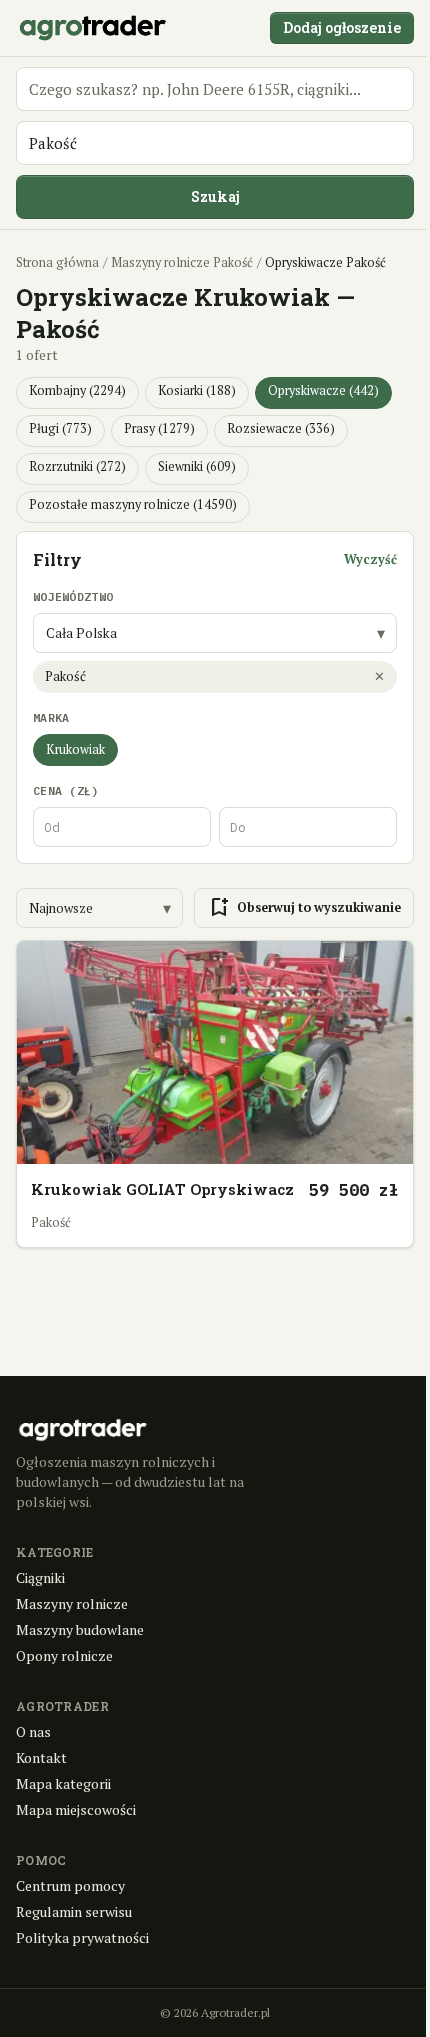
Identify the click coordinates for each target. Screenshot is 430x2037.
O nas (33, 1731)
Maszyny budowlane (80, 1629)
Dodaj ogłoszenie (342, 27)
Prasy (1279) (159, 428)
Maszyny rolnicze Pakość (182, 262)
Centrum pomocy (70, 1885)
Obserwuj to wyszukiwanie (304, 908)
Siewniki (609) (197, 466)
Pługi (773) (60, 428)
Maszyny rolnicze (72, 1603)
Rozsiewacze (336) (281, 428)
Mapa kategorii (63, 1783)
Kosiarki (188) (197, 390)
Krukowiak (75, 749)
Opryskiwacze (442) (323, 390)
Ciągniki (40, 1577)
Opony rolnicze (64, 1655)
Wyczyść (370, 559)
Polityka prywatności (82, 1937)
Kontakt (41, 1757)
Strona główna (57, 262)
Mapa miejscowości (76, 1809)
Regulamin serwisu (74, 1911)
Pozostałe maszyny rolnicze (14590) (133, 504)
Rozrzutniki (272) (77, 466)
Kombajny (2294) (77, 390)
